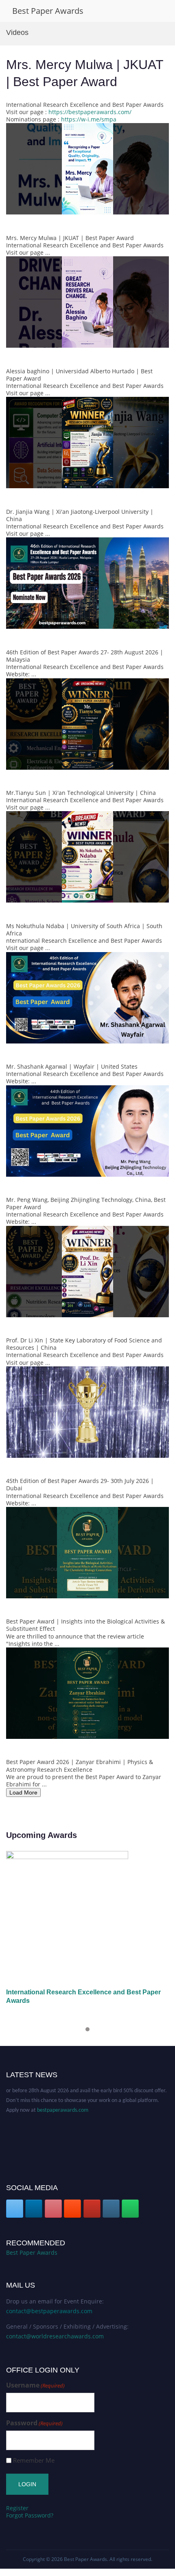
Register (17, 2508)
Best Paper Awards (48, 11)
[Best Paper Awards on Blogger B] (72, 2209)
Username (35, 2385)
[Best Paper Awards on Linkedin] (34, 2209)
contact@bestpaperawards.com (49, 2311)
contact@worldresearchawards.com (55, 2336)
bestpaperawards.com (63, 2095)
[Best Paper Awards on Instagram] (111, 2209)
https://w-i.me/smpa (89, 119)
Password (34, 2423)
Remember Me (34, 2460)
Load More (23, 1792)
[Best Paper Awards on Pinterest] (53, 2209)
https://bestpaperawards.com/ (90, 112)
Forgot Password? (30, 2515)
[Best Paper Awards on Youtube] (92, 2209)
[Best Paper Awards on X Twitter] (15, 2209)
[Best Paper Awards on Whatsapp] (130, 2209)
